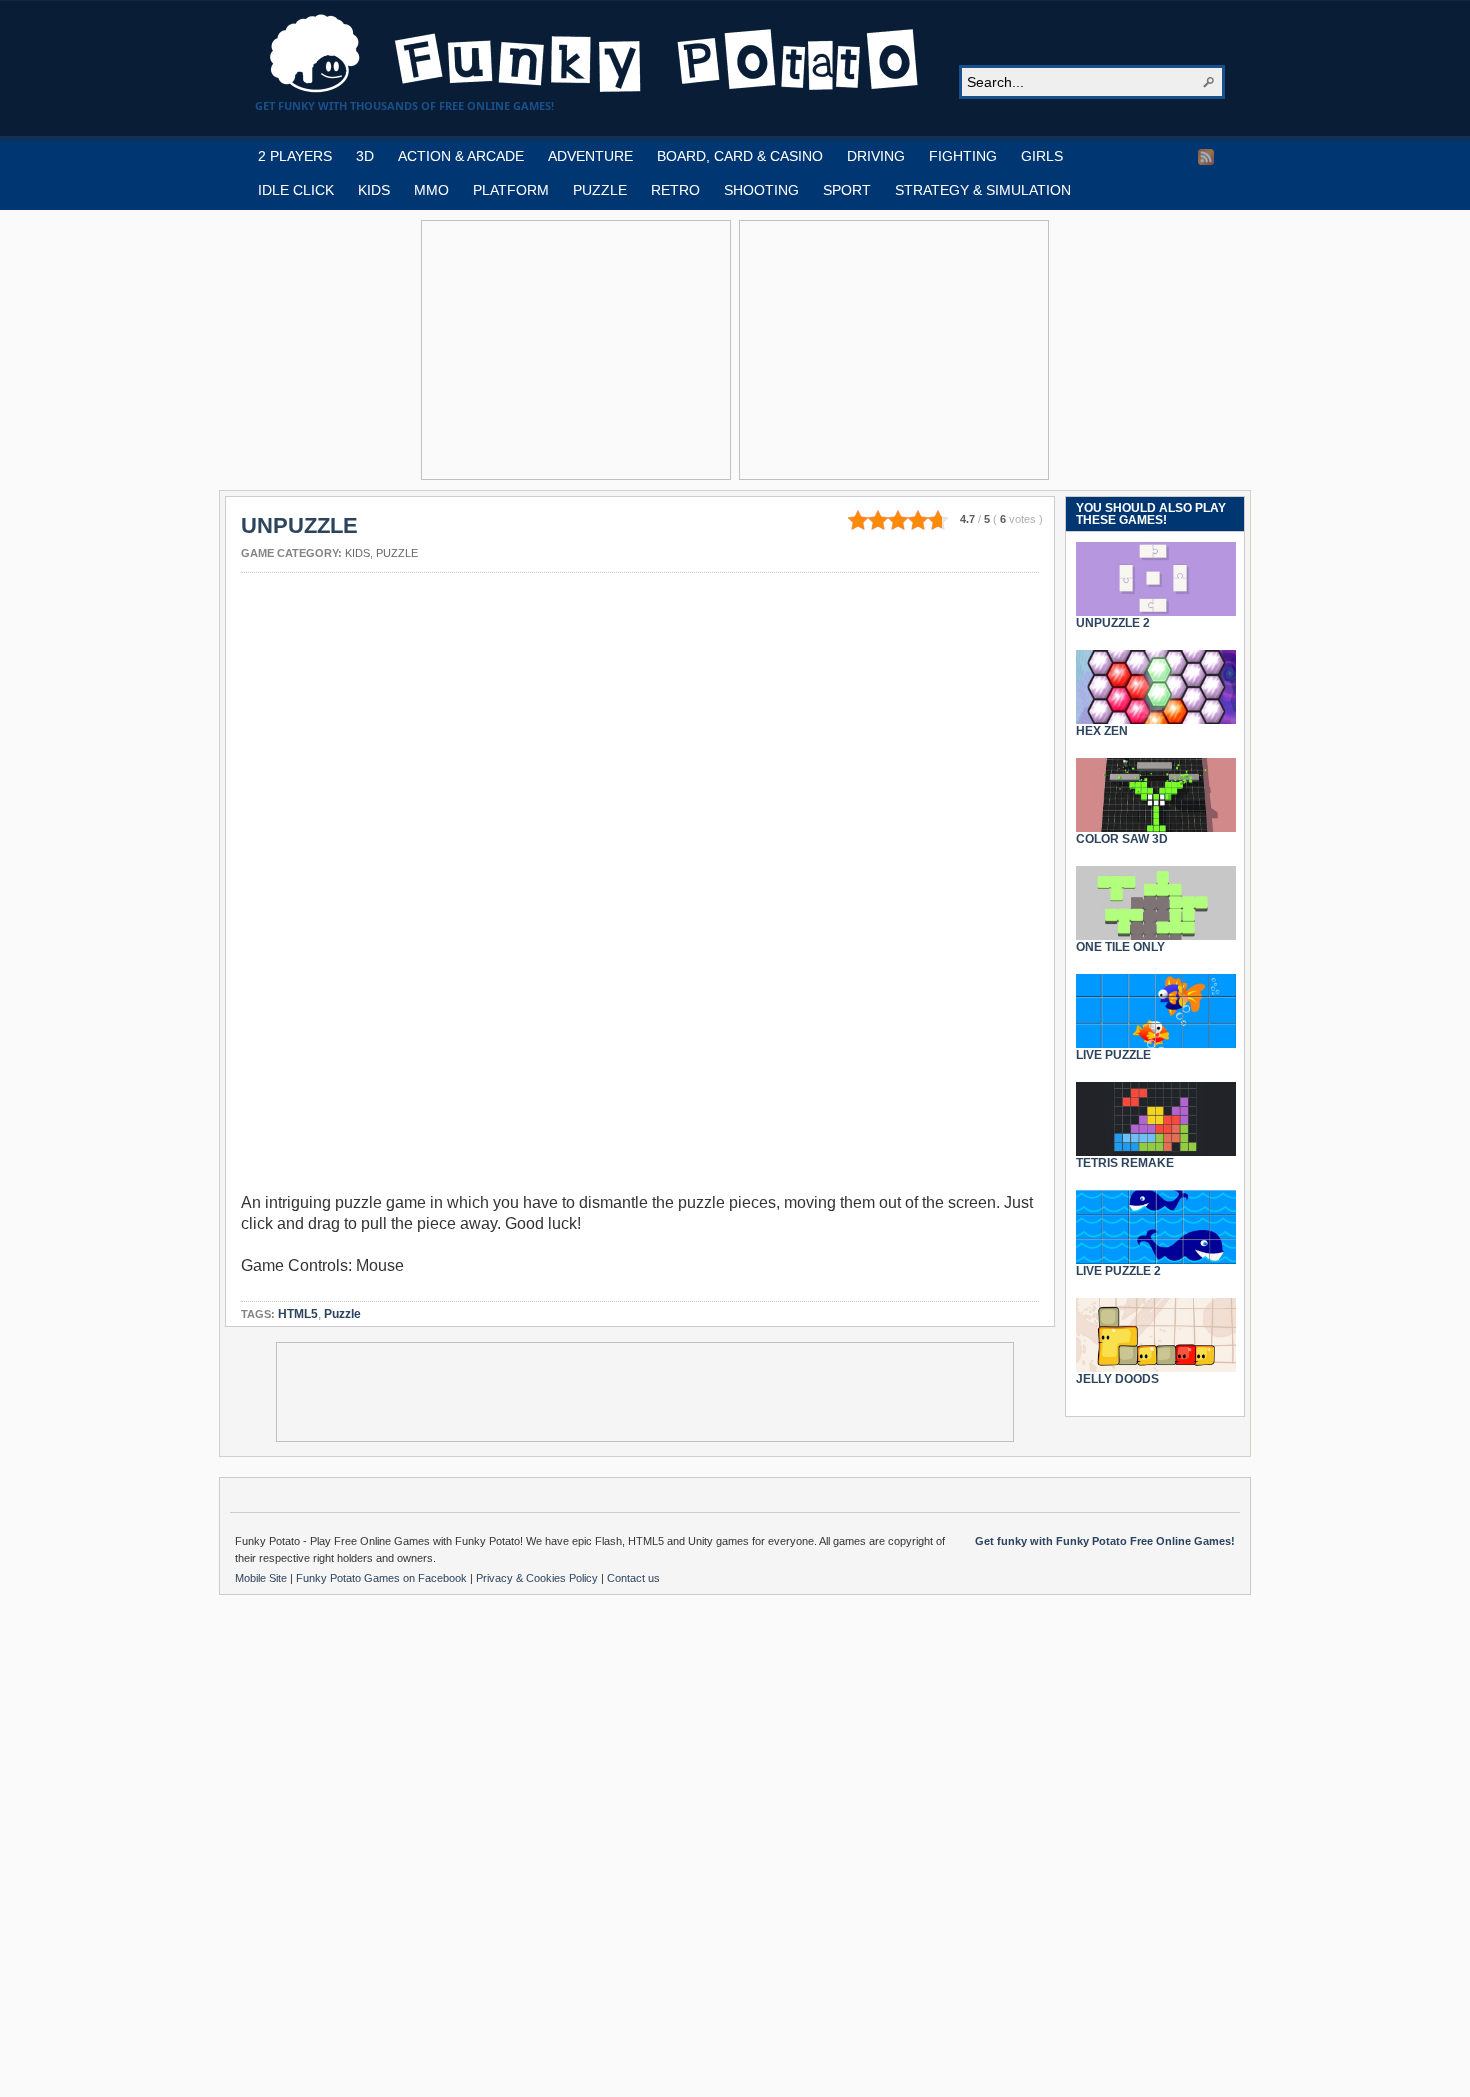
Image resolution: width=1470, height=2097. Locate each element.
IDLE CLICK (296, 190)
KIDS (374, 190)
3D (365, 156)
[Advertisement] (576, 350)
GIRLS (1042, 156)
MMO (431, 190)
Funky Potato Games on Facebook (383, 1578)
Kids (357, 553)
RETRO (675, 190)
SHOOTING (761, 190)
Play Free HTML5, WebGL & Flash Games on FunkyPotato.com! (595, 54)
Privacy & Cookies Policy (538, 1578)
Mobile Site (262, 1578)
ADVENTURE (590, 156)
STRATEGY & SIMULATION (983, 190)
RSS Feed (1206, 157)
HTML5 (298, 1314)
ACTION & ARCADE (461, 156)
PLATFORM (511, 190)
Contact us (633, 1578)
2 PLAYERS (295, 156)
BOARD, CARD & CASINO (740, 156)
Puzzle (397, 553)
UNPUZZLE (299, 525)
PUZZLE (600, 190)
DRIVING (876, 156)
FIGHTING (963, 156)
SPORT (847, 190)
